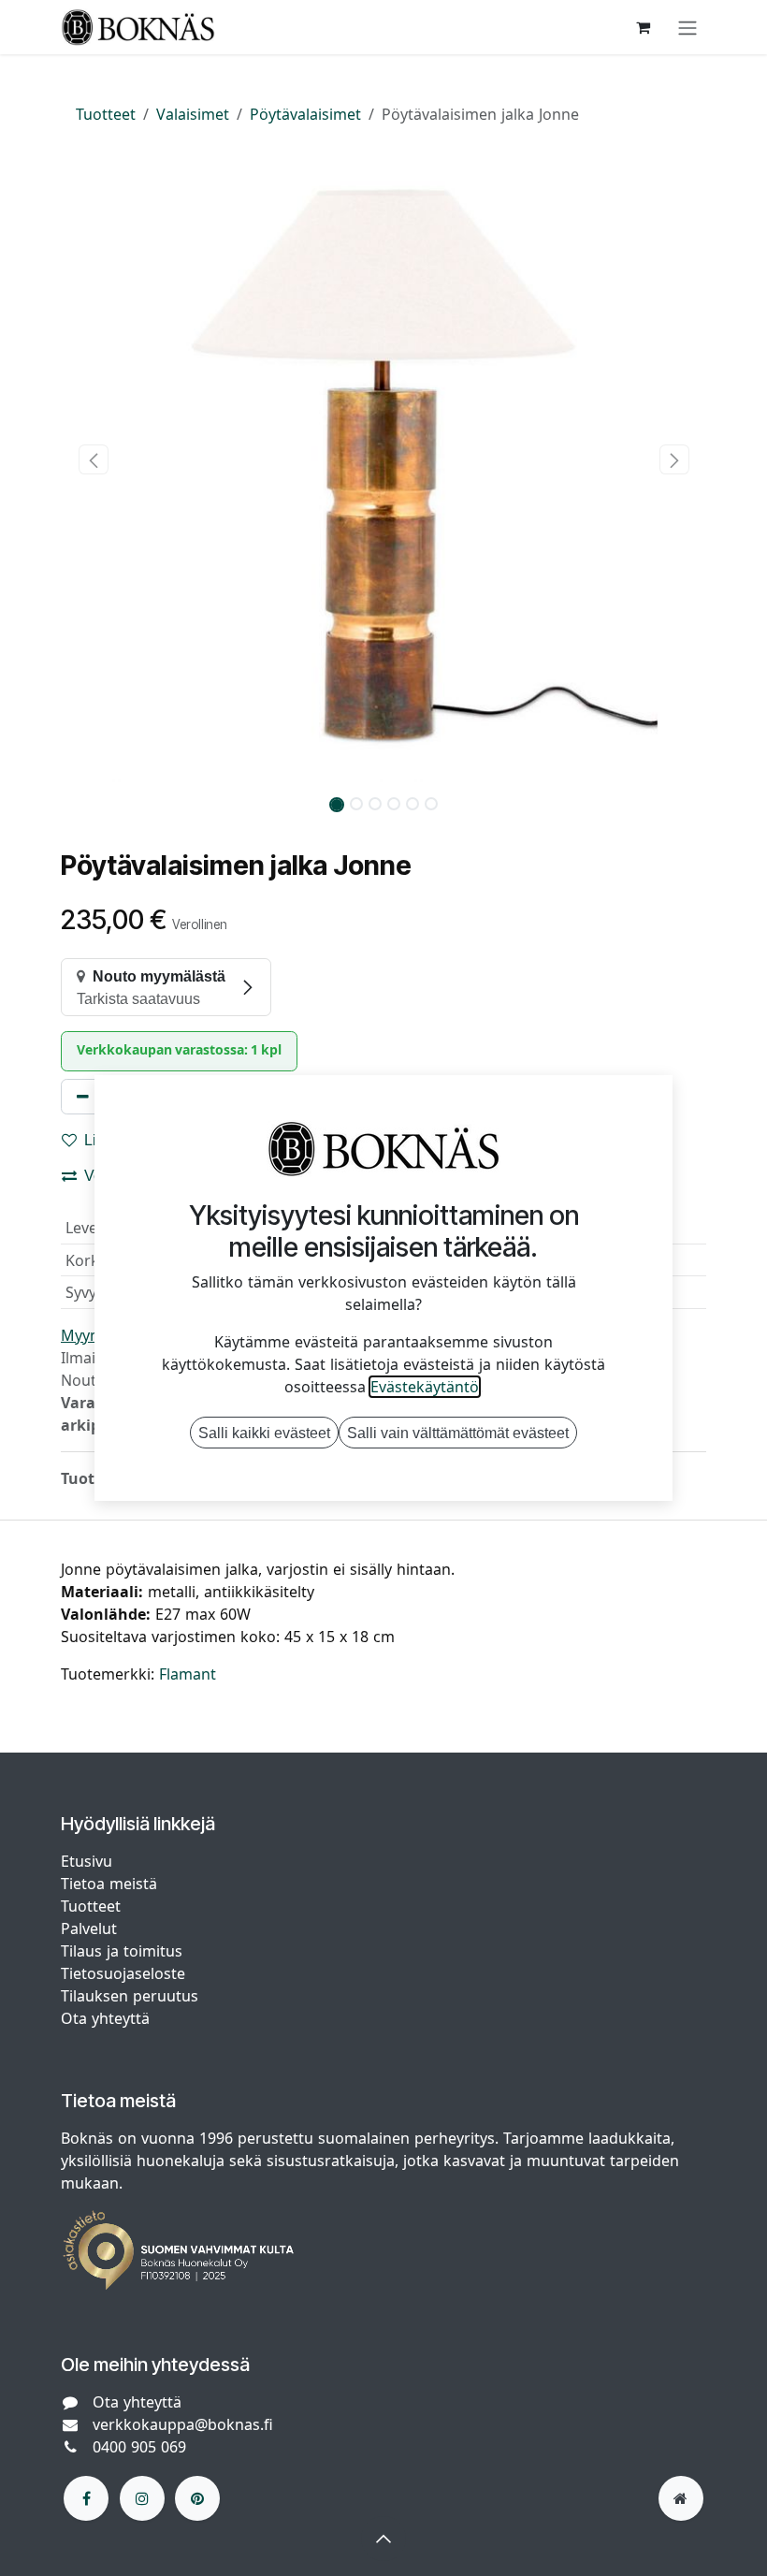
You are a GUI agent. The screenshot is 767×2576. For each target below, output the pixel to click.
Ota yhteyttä (105, 2018)
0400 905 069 (139, 2447)
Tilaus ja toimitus (122, 1951)
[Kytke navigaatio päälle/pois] (687, 27)
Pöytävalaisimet (305, 114)
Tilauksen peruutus (130, 1996)
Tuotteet (106, 114)
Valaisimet (193, 114)
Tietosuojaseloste (125, 1973)
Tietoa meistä (109, 1884)
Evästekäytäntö (425, 1387)
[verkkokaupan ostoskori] (643, 27)
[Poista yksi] (83, 1097)
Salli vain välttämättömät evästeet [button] (458, 1433)
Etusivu (87, 1861)
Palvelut (89, 1928)
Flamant (188, 1674)
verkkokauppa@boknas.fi (183, 2424)
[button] (93, 459)
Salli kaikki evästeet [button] (264, 1433)
